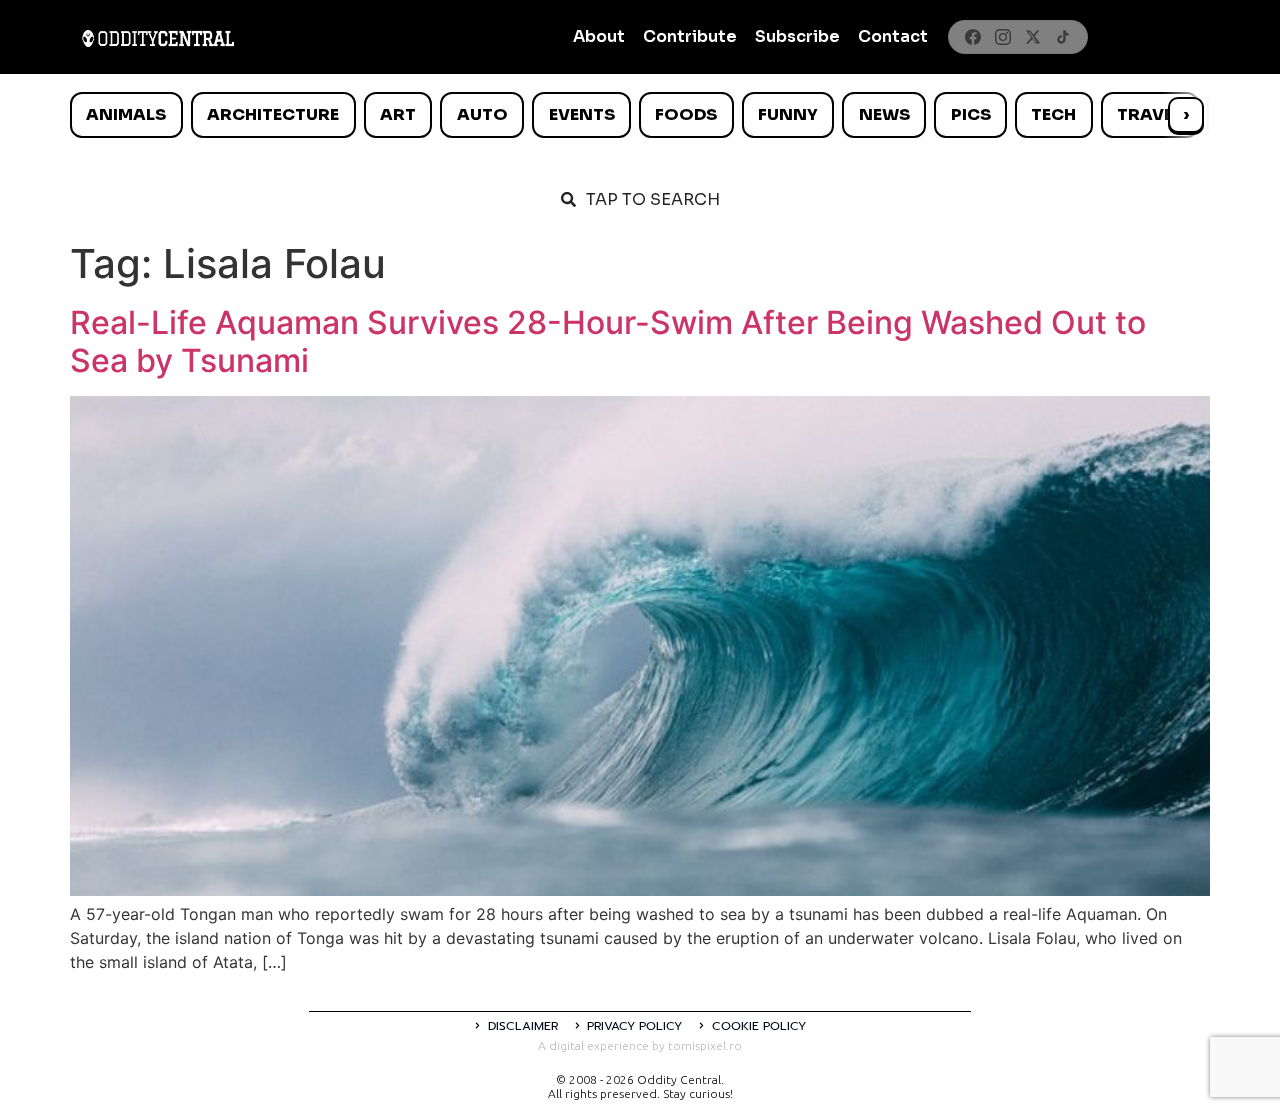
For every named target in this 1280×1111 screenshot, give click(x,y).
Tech (1053, 114)
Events (582, 114)
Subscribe (797, 36)
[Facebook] (973, 37)
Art (398, 114)
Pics (971, 114)
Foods (686, 114)
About (599, 36)
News (884, 114)
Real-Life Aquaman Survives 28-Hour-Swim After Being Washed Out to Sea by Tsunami (608, 341)
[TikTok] (1063, 37)
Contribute (690, 36)
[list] (640, 115)
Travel (1149, 114)
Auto (482, 114)
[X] (1033, 37)
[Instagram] (1003, 37)
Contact (893, 36)
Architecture (273, 114)
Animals (126, 114)
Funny (788, 114)
